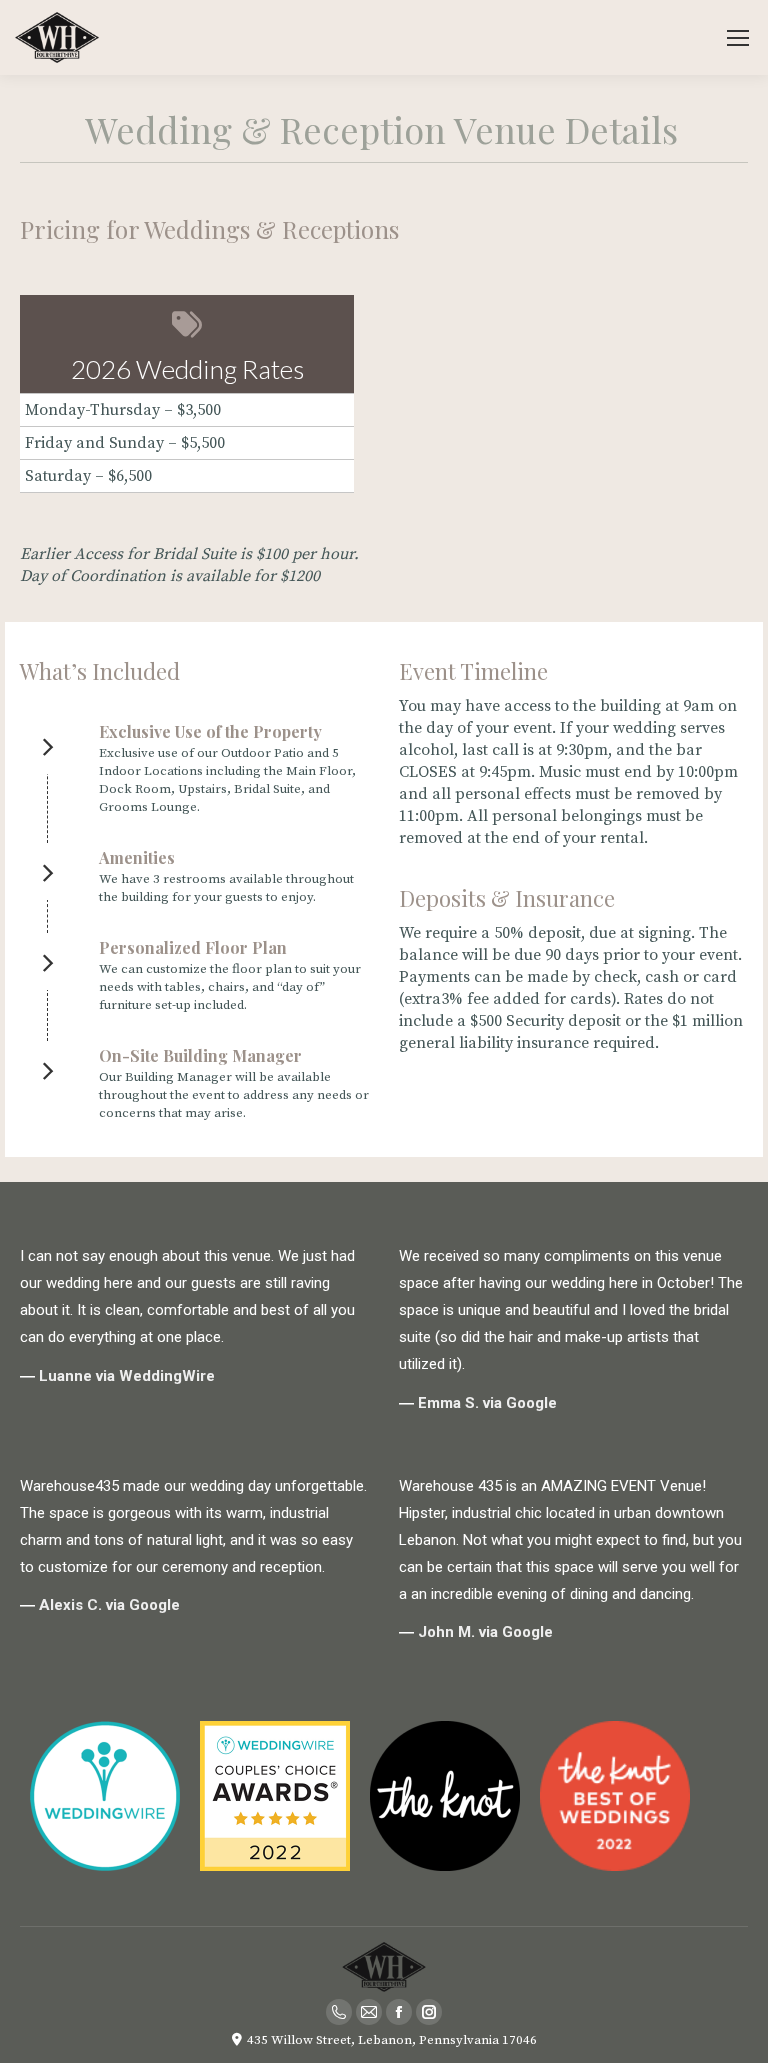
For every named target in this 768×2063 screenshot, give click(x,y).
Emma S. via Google (487, 1403)
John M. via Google (485, 1632)
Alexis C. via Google (109, 1605)
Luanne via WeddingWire (127, 1376)
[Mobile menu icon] (738, 38)
